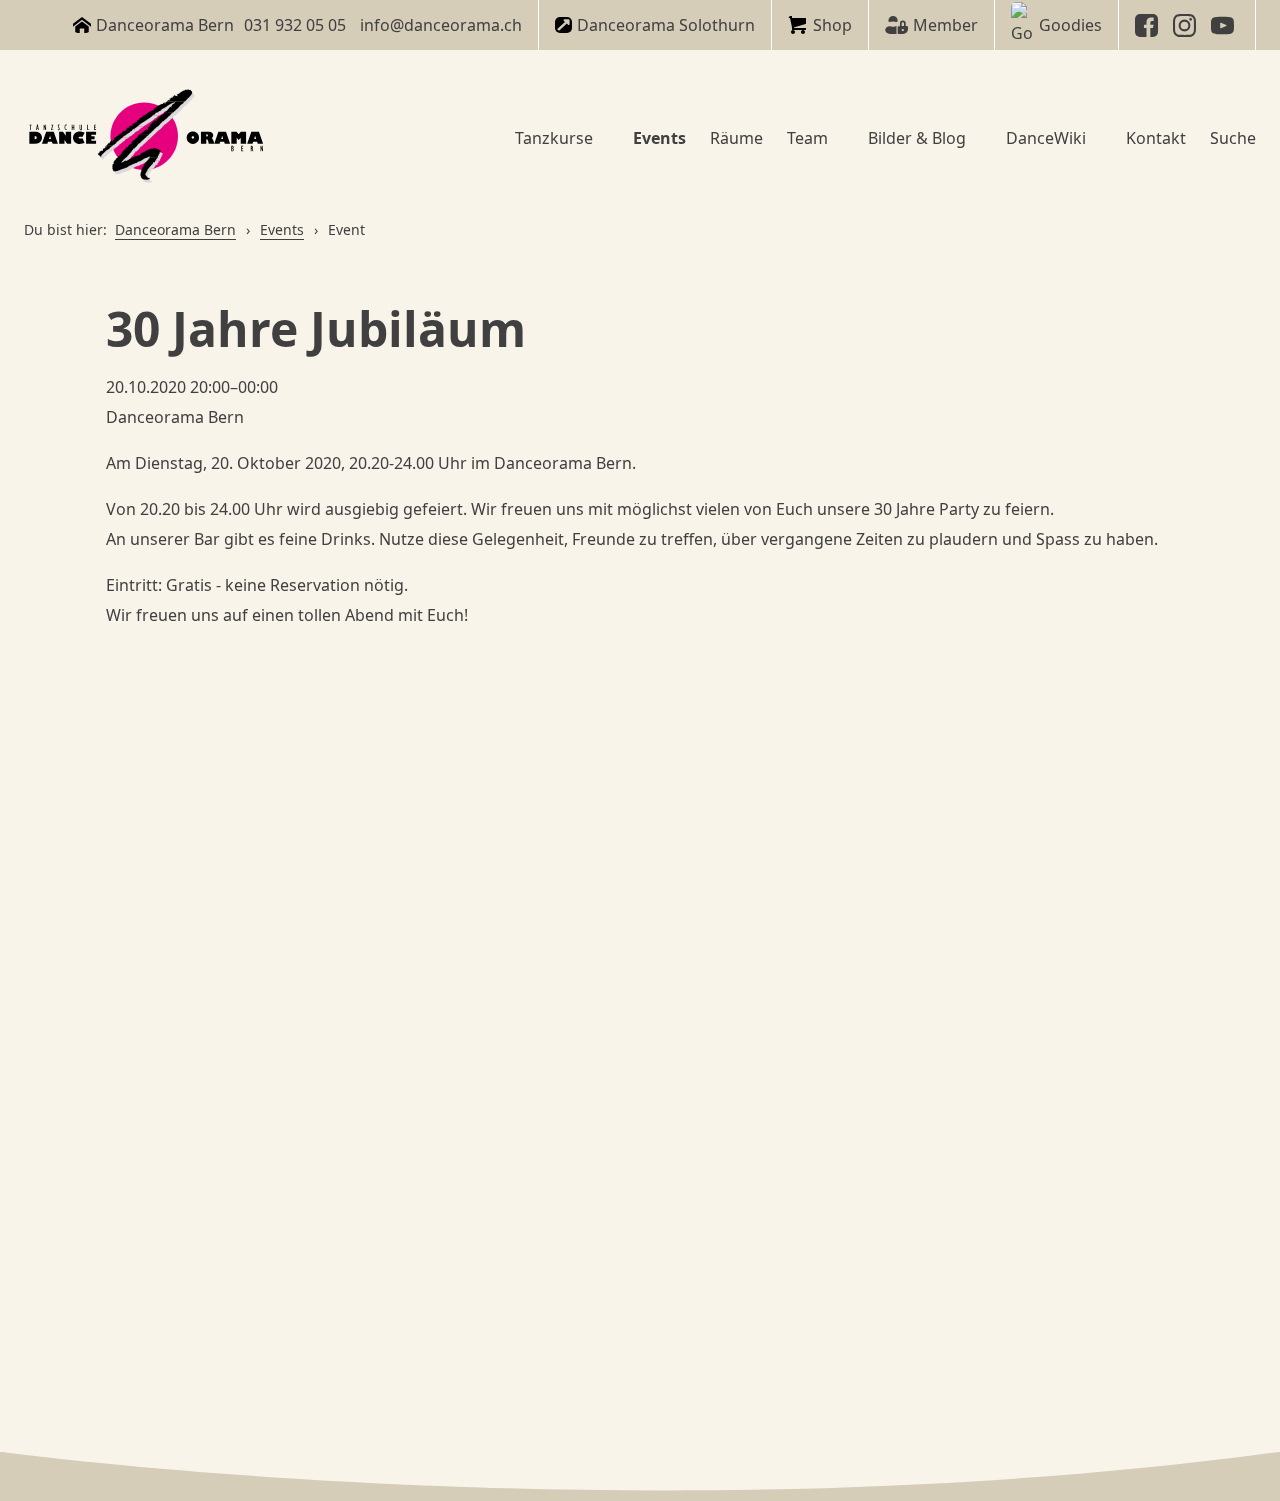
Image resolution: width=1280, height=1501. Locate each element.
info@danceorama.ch (441, 25)
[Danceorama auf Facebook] (1149, 25)
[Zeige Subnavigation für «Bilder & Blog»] (974, 138)
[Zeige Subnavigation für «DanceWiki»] (1094, 138)
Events (282, 229)
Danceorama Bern (175, 229)
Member (945, 25)
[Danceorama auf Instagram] (1187, 25)
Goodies (1070, 25)
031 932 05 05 (295, 25)
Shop (832, 25)
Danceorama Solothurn (666, 25)
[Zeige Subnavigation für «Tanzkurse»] (601, 138)
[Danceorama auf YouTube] (1225, 25)
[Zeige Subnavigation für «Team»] (836, 138)
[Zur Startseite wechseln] (149, 137)
